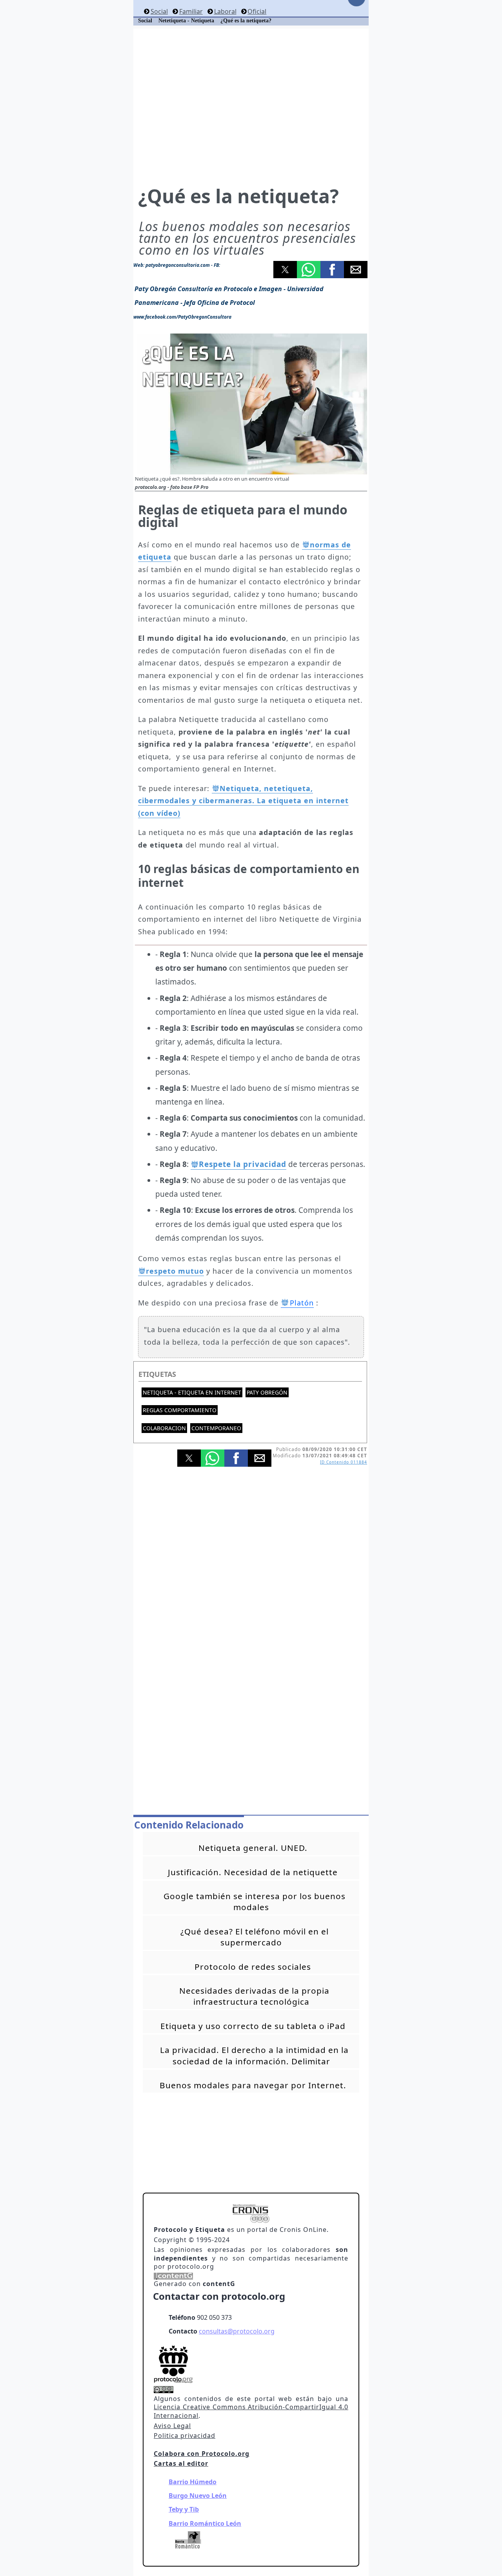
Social (159, 11)
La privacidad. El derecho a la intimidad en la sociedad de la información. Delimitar (254, 2055)
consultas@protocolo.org (237, 2331)
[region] (251, 106)
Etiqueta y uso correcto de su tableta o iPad (253, 2026)
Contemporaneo (216, 1428)
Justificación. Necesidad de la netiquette (253, 1872)
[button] (285, 270)
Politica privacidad (185, 2436)
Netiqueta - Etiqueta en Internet (192, 1392)
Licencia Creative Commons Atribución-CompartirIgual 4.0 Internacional (251, 2411)
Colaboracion (164, 1428)
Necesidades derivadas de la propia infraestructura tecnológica (254, 1996)
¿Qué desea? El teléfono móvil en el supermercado (255, 1937)
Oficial (257, 11)
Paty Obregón (267, 1392)
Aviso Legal (172, 2426)
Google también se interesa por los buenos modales (255, 1901)
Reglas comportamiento (180, 1410)
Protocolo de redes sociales (253, 1967)
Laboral (225, 11)
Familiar (191, 11)
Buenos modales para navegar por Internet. (253, 2085)
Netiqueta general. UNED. (253, 1848)
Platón (302, 1303)
